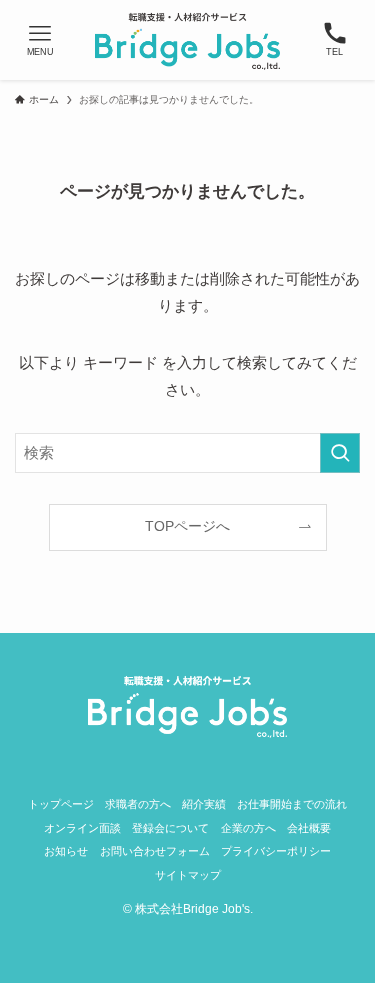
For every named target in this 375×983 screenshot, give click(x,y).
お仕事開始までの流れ (292, 804)
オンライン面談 (82, 828)
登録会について (170, 828)
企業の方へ (248, 828)
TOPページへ (187, 526)
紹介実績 (204, 804)
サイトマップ (188, 875)
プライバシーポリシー (276, 851)
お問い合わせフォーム (155, 851)
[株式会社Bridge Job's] (187, 40)
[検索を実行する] (340, 453)
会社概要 (309, 828)
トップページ (61, 804)
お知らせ (66, 851)
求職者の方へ (138, 804)
